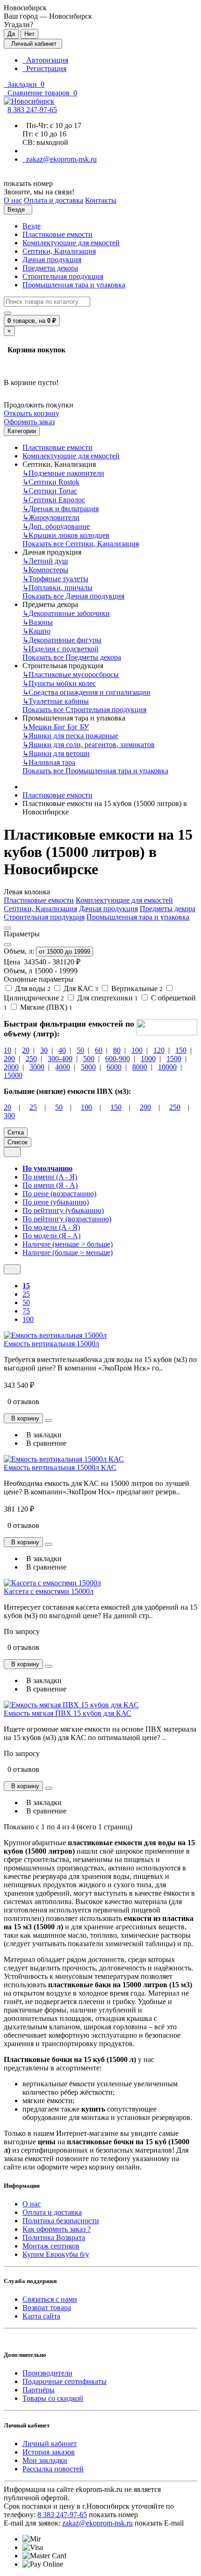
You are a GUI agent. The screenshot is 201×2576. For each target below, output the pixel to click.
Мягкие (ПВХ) (45, 1007)
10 (7, 1050)
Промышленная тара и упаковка (74, 285)
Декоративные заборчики (66, 613)
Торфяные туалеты (55, 579)
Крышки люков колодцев (66, 535)
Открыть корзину (32, 413)
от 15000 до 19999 (65, 952)
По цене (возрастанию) (59, 1194)
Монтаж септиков (51, 2246)
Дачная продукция (52, 260)
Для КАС (80, 988)
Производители (47, 2373)
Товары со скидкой (53, 2398)
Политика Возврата (54, 2237)
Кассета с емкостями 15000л (49, 1591)
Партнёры (39, 2390)
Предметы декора (50, 268)
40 (62, 1050)
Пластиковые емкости (57, 234)
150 (181, 1050)
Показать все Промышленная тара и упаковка (95, 771)
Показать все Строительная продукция (84, 710)
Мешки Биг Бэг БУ (56, 727)
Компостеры (45, 570)
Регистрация (44, 68)
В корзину (23, 1418)
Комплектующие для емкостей (71, 243)
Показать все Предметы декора (72, 657)
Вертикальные (136, 988)
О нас (32, 2204)
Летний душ (45, 561)
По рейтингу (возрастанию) (67, 1219)
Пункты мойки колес (59, 683)
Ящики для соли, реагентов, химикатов (89, 745)
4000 (63, 1067)
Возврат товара (47, 2308)
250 (31, 1059)
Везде (32, 226)
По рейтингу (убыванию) (63, 1210)
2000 (11, 1067)
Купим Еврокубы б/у (56, 2254)
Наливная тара (49, 762)
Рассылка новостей (53, 2469)
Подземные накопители (63, 473)
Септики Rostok (51, 482)
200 (9, 1059)
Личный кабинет (50, 2444)
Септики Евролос (54, 500)
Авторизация (45, 60)
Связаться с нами (50, 2299)
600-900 (118, 1059)
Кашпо (36, 631)
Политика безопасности (61, 2221)
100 (137, 1050)
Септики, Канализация (59, 251)
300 (9, 1116)
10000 (167, 1067)
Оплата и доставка (52, 2212)
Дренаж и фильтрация (61, 509)
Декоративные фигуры (62, 640)
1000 (148, 1059)
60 (99, 1050)
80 (117, 1050)
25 (33, 1107)
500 (89, 1059)
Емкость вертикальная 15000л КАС (60, 1467)
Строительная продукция (63, 276)
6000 (114, 1067)
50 (80, 1050)
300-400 (60, 1059)
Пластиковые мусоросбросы (71, 674)
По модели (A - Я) (51, 1227)
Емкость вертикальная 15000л (51, 1344)
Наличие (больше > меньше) (68, 1252)
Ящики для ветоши (56, 753)
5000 (88, 1067)
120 (159, 1050)
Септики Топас (50, 491)
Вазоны (38, 622)
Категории (22, 431)
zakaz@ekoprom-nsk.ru (60, 159)
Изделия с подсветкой (61, 649)
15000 (13, 1075)
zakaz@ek (97, 2523)
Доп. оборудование (56, 526)
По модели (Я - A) (51, 1236)
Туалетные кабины (56, 701)
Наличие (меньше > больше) (68, 1244)
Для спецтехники (107, 998)
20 (26, 1050)
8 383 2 (32, 110)
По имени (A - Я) (50, 1177)
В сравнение (44, 1443)
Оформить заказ (29, 422)
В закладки (42, 1435)
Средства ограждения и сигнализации (86, 692)
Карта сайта (41, 2316)
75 (26, 1311)
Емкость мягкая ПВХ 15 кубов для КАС (68, 1713)
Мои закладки (45, 2460)
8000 (140, 1067)
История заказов (49, 2452)
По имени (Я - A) (50, 1185)
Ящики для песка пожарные (70, 736)
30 (44, 1050)
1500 (174, 1059)
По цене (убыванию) (56, 1202)
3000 (37, 1067)
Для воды (32, 988)
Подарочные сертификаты (65, 2381)
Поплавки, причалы (57, 588)
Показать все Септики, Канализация (81, 544)
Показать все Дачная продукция (73, 596)
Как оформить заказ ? (57, 2229)
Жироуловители (51, 517)
